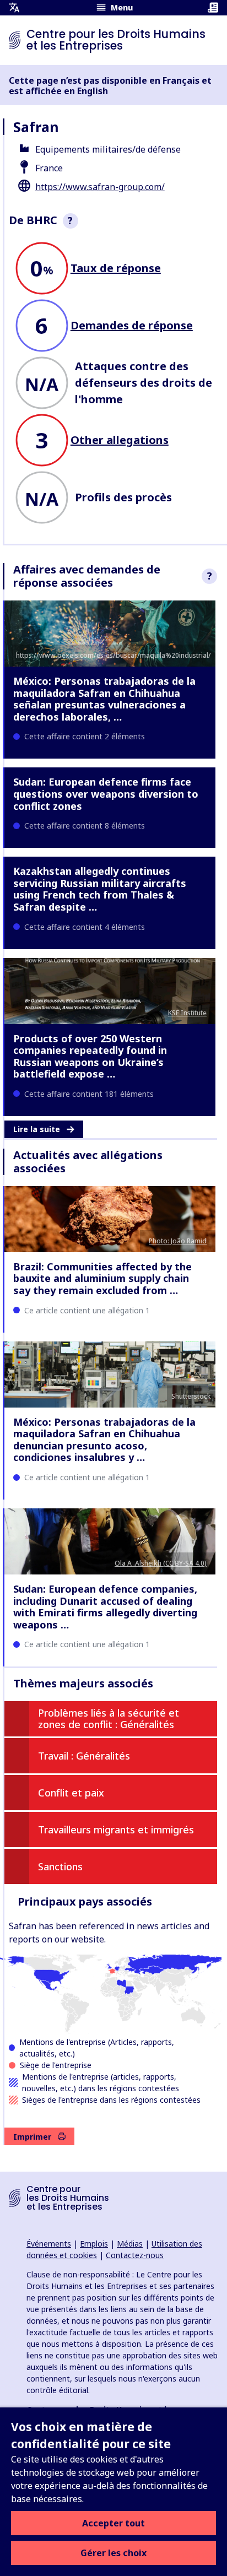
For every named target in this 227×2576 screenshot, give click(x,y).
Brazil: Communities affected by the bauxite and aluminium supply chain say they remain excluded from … (102, 1278)
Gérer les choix (113, 2553)
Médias (130, 2244)
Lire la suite (37, 1129)
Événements (49, 2244)
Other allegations (120, 440)
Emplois (94, 2244)
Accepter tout (113, 2523)
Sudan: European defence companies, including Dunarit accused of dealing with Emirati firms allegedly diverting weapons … (105, 1607)
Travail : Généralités (84, 1756)
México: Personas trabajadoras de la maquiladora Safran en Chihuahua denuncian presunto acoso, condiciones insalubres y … (104, 1440)
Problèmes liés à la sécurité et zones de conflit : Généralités (109, 1719)
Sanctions (60, 1866)
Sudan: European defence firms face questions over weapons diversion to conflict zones (106, 794)
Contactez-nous (135, 2255)
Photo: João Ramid (178, 1241)
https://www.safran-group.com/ (100, 187)
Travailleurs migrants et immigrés (116, 1830)
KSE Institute (187, 1013)
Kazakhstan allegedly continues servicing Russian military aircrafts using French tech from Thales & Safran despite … (100, 889)
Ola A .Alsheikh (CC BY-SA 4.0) (161, 1563)
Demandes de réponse (132, 325)
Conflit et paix (71, 1793)
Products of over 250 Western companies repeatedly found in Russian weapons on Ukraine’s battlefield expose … (90, 1056)
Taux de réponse (116, 268)
